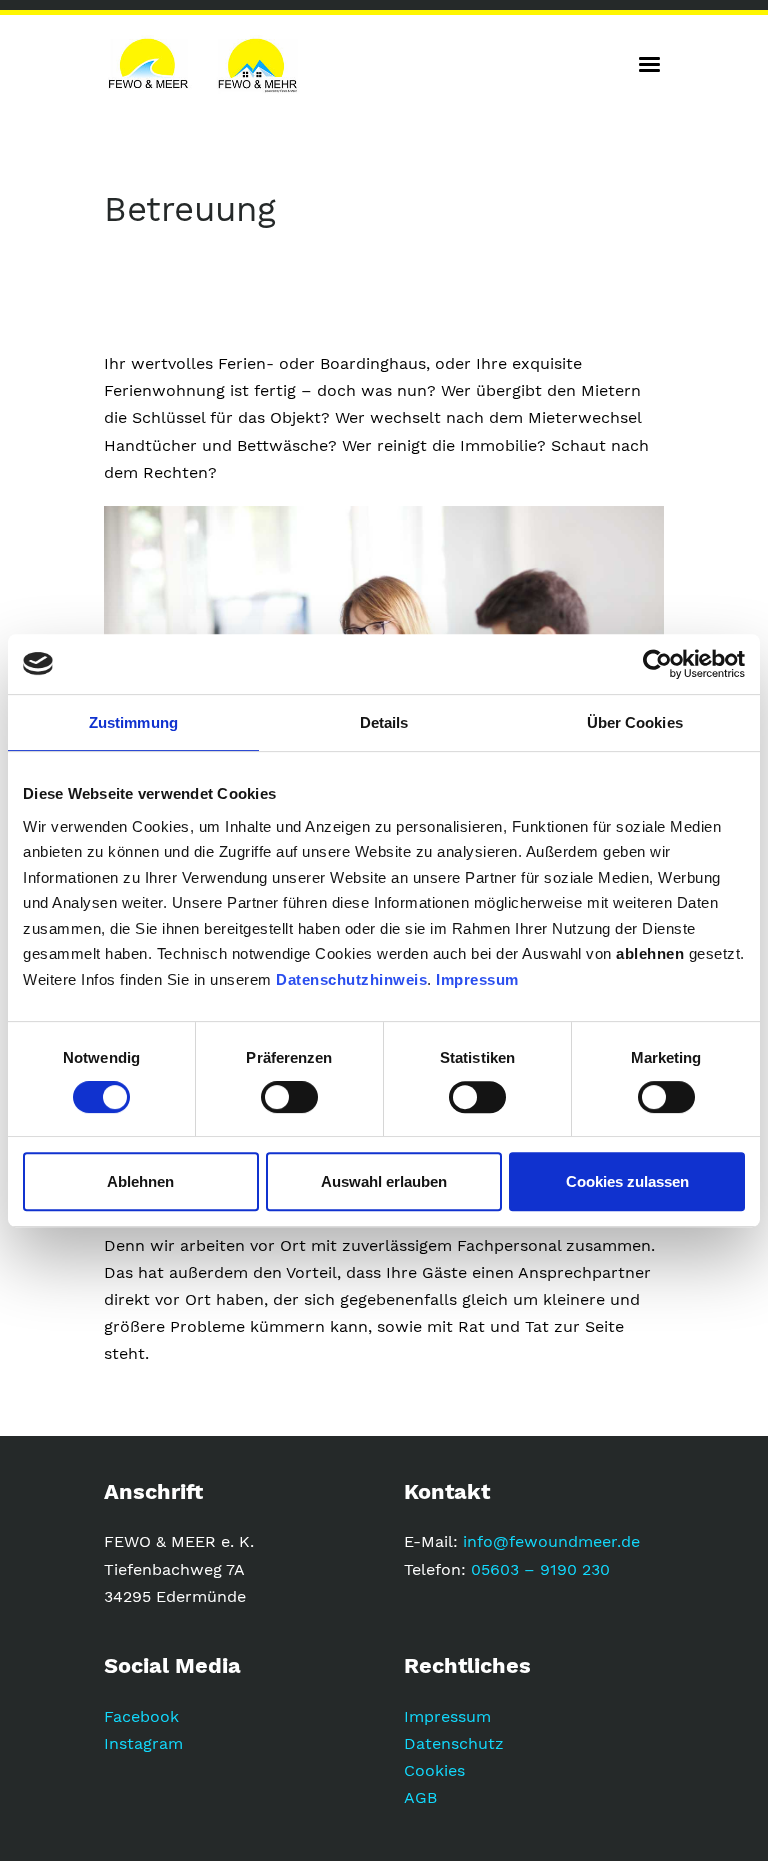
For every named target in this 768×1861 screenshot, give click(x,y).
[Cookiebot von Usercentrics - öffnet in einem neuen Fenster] (657, 664)
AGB (420, 1797)
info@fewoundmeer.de (551, 1541)
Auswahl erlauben (384, 1181)
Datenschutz (454, 1743)
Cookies (434, 1770)
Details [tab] (384, 722)
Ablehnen (140, 1181)
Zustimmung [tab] (133, 722)
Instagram (143, 1743)
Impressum (477, 979)
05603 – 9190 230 (540, 1569)
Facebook (141, 1716)
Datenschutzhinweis (351, 979)
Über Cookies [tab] (635, 722)
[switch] (289, 1097)
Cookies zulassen (627, 1181)
